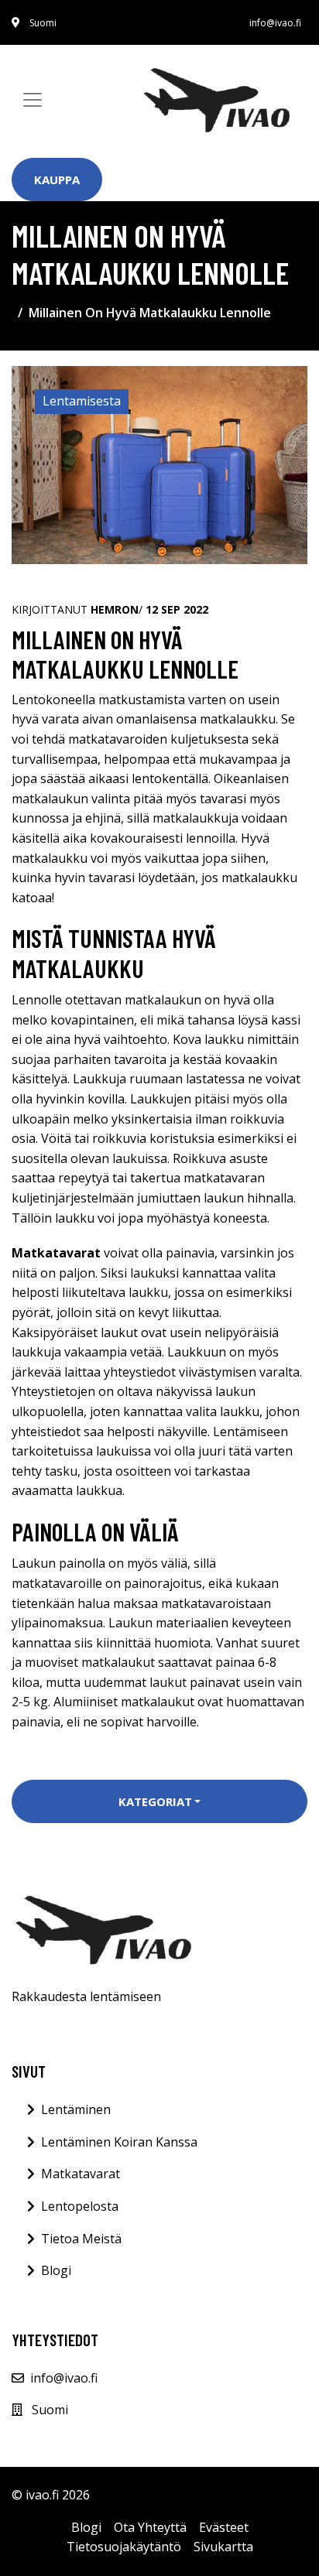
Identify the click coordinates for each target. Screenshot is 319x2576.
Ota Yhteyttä (150, 2527)
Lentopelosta (80, 2206)
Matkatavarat (81, 2174)
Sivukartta (223, 2547)
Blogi (56, 2270)
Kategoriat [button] (155, 1801)
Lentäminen (76, 2109)
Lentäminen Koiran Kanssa (119, 2142)
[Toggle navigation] (33, 100)
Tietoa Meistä (81, 2239)
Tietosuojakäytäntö (124, 2547)
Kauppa (57, 180)
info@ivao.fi (275, 23)
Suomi (43, 23)
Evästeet (224, 2527)
